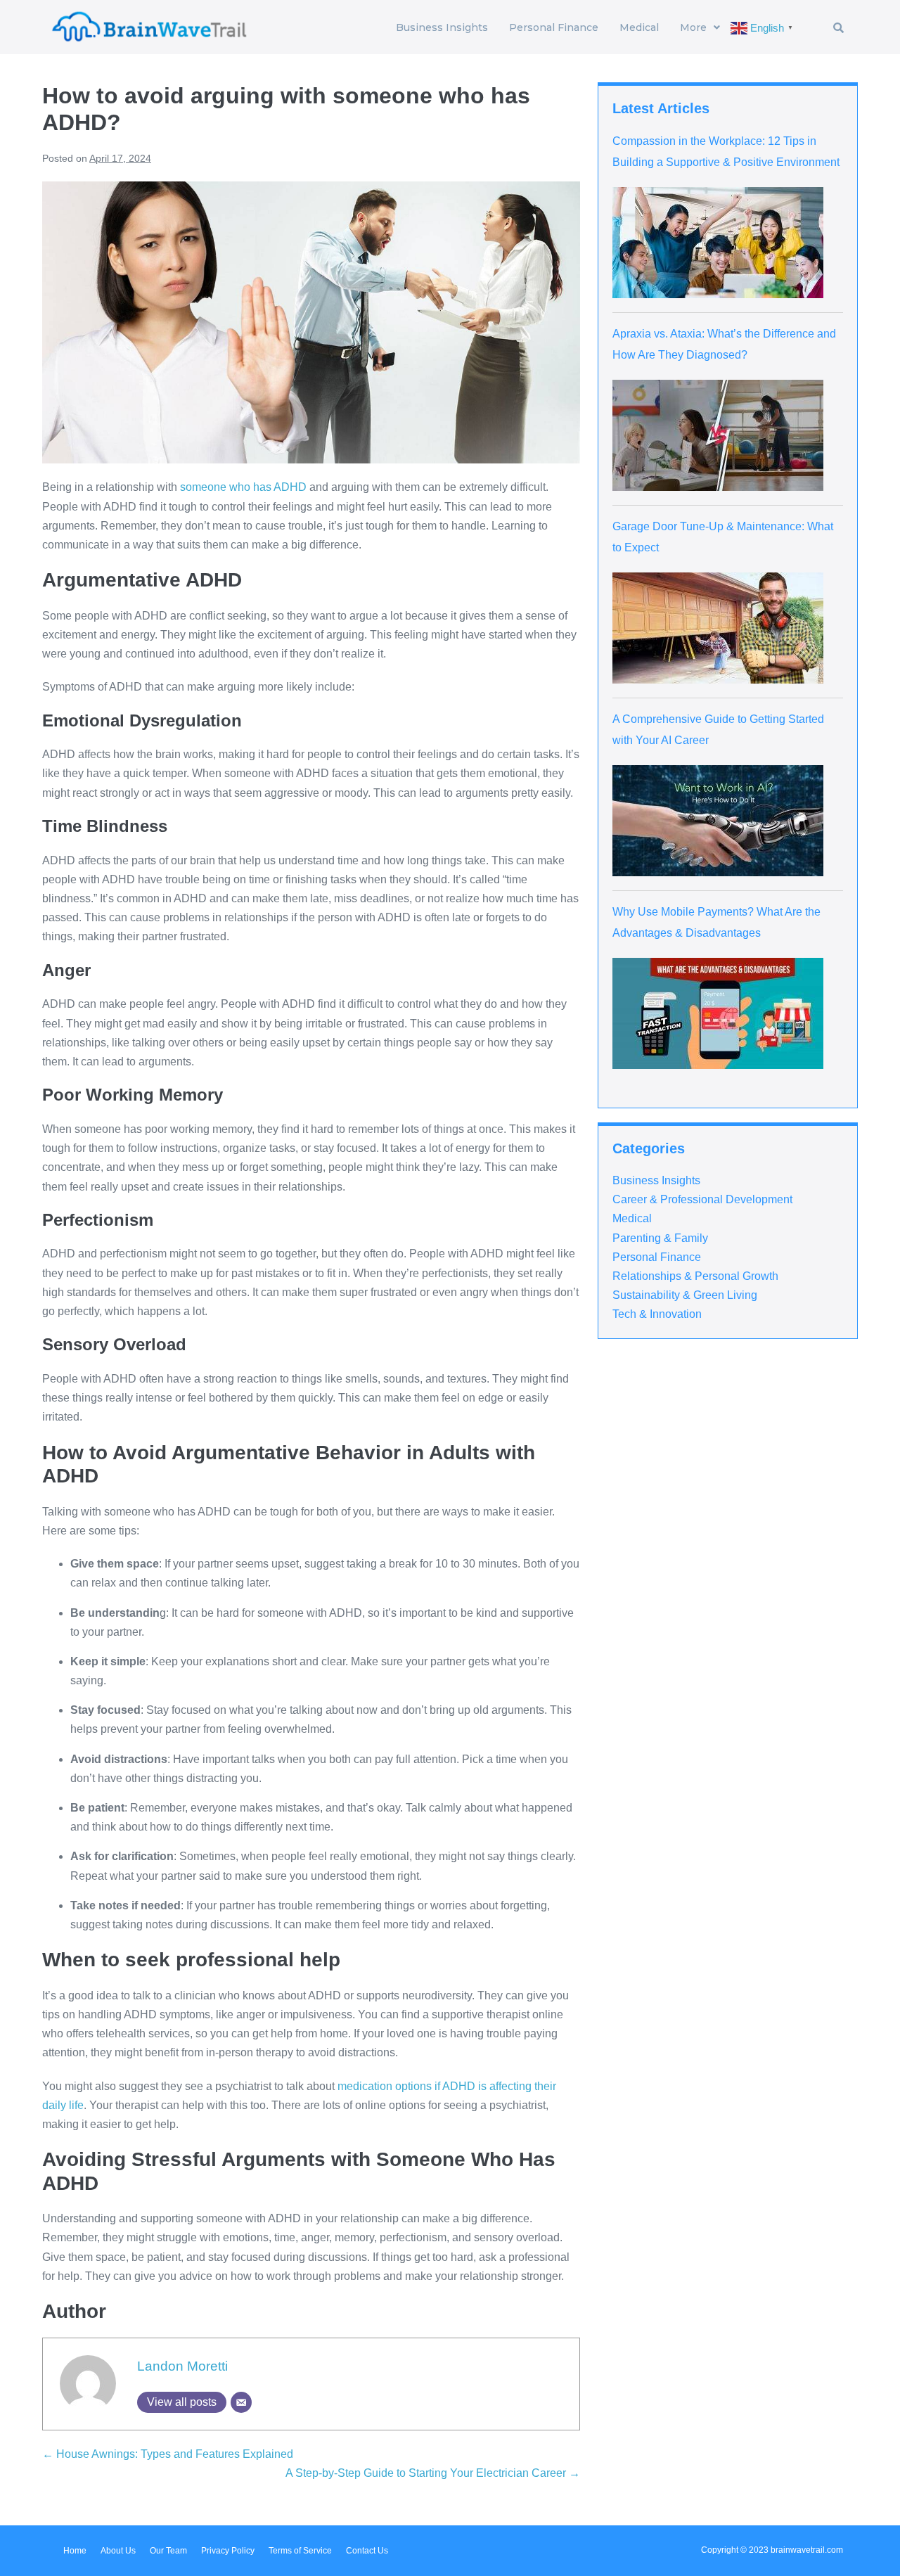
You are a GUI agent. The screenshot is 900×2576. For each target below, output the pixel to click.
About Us (118, 2551)
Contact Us (367, 2551)
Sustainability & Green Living (685, 1295)
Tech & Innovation (657, 1314)
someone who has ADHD (243, 487)
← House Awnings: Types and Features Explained (168, 2454)
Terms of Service (300, 2551)
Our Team (168, 2551)
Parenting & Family (660, 1238)
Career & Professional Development (702, 1199)
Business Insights (442, 27)
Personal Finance (554, 27)
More (693, 27)
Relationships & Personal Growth (695, 1276)
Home (75, 2551)
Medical (639, 27)
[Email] (241, 2402)
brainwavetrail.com (807, 2550)
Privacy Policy (228, 2551)
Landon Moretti (182, 2366)
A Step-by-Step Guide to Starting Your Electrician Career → (433, 2473)
